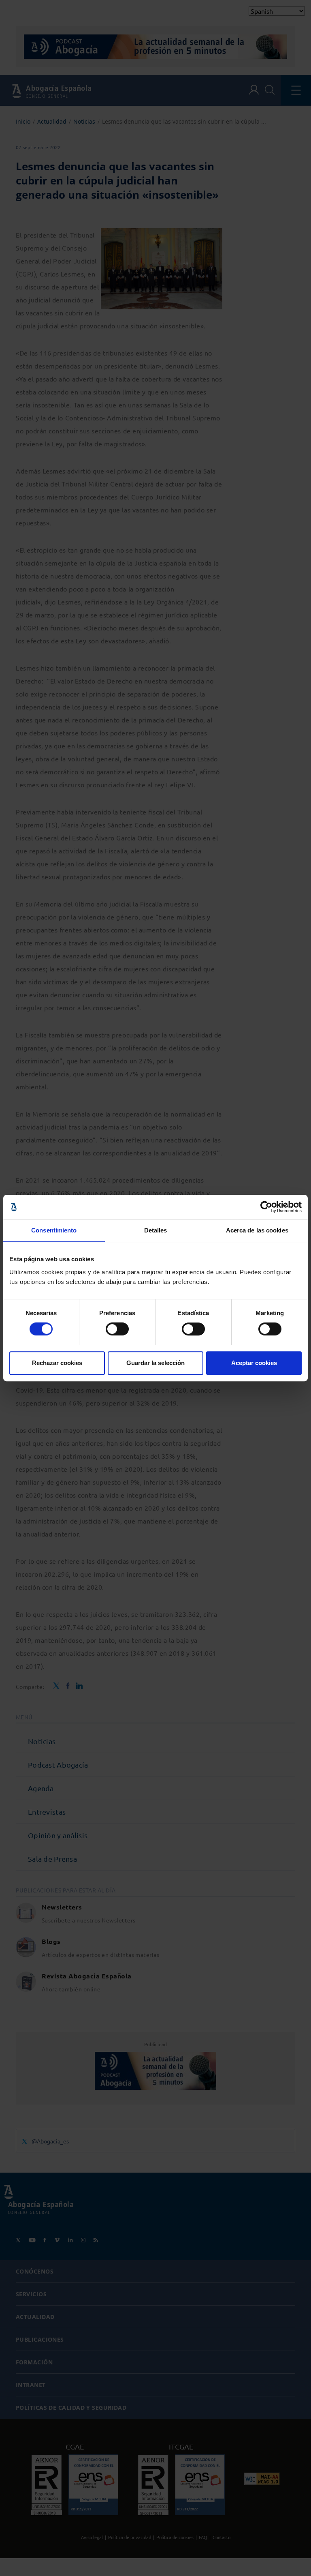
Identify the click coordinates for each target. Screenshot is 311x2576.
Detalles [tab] (156, 1230)
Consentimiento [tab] (54, 1230)
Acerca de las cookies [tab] (257, 1230)
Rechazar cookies (57, 1363)
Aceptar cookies (254, 1363)
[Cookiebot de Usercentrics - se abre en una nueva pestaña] (266, 1207)
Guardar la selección (155, 1363)
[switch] (117, 1329)
